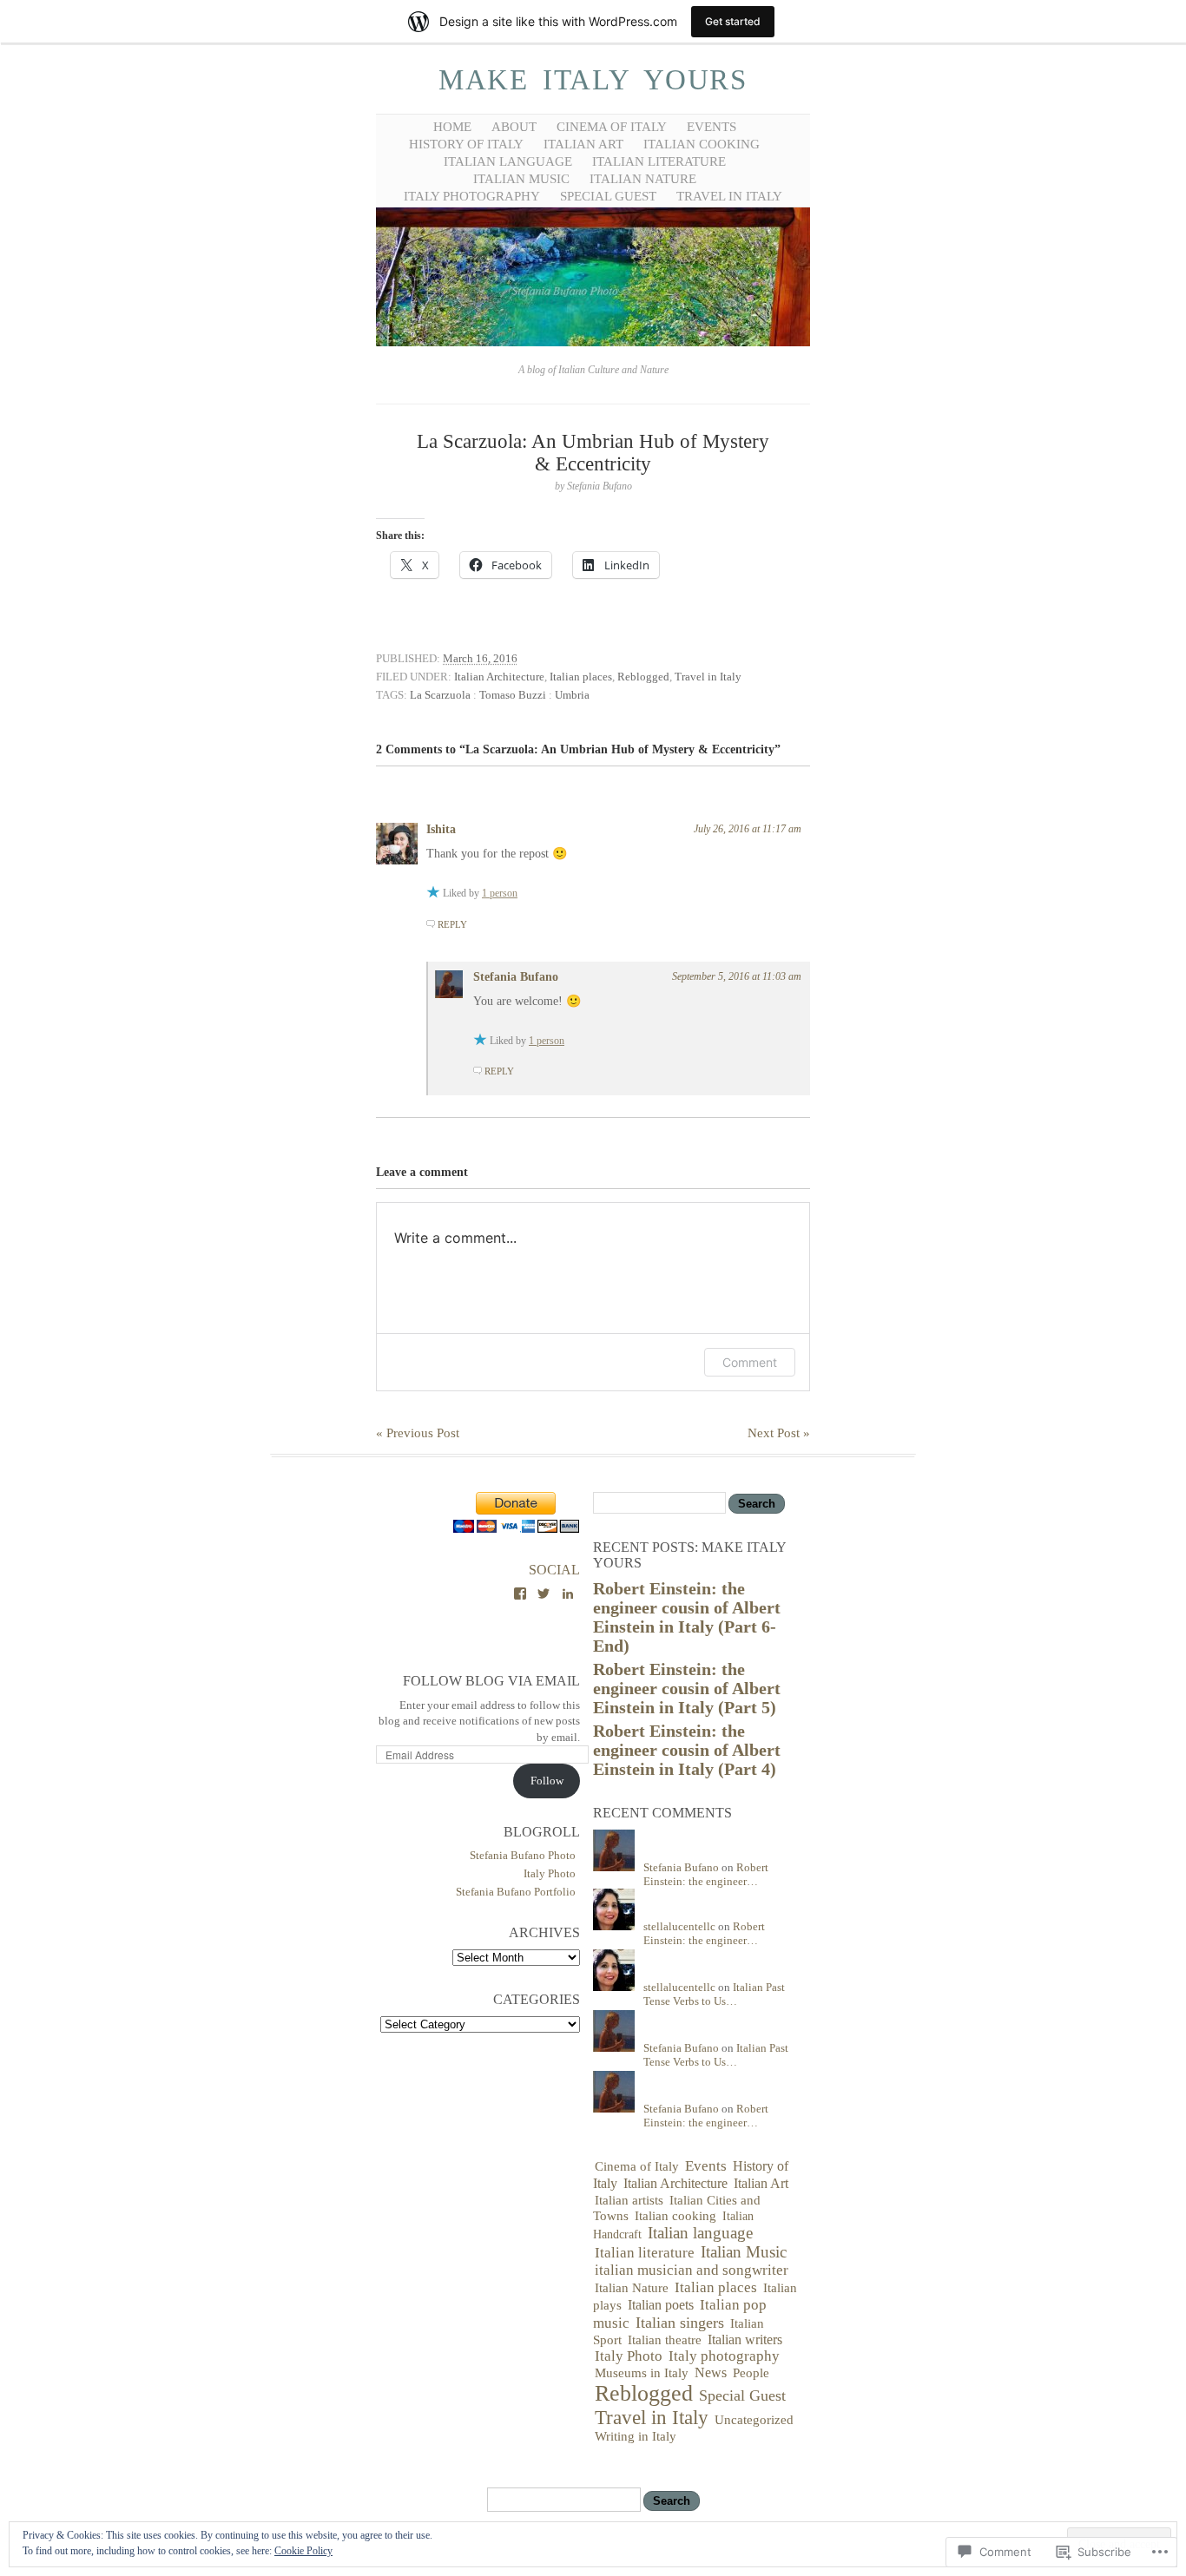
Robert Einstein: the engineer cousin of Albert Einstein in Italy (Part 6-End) (687, 1617)
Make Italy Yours (593, 80)
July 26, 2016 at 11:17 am (748, 829)
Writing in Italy (636, 2436)
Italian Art (583, 144)
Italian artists (629, 2200)
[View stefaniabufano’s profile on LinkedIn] (568, 1594)
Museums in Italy (642, 2373)
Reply (452, 924)
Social (554, 1570)
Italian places (581, 677)
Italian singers (680, 2323)
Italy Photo (550, 1873)
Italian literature (659, 161)
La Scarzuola (440, 695)
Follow (547, 1781)
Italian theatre (665, 2340)
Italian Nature (643, 179)
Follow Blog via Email (491, 1681)
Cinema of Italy (612, 127)
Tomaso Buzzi (513, 695)
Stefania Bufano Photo (523, 1855)
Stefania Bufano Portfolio (516, 1892)
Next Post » (779, 1433)
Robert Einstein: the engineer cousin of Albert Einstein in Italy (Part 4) (687, 1750)
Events (712, 127)
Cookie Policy (303, 2551)
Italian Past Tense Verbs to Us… (714, 1994)
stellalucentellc (679, 1926)
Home (452, 127)
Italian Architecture (499, 677)
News (711, 2372)
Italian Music (521, 179)
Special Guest (608, 196)
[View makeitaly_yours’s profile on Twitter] (544, 1594)
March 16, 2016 (480, 658)
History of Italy (466, 144)
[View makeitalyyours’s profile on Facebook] (520, 1594)
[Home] (593, 343)
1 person (500, 893)
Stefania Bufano (516, 977)
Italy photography (472, 196)
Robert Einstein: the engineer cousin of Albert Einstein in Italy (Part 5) (687, 1689)
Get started (733, 21)
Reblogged (643, 677)
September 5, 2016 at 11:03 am (737, 976)
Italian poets (661, 2305)
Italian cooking (702, 144)
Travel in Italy (729, 196)
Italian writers (745, 2339)
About (514, 127)
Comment (750, 1362)
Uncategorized (754, 2419)
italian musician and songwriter (692, 2270)
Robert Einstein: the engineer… (706, 1874)
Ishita (441, 829)
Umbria (572, 695)
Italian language (508, 161)
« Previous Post (418, 1433)
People (751, 2372)
